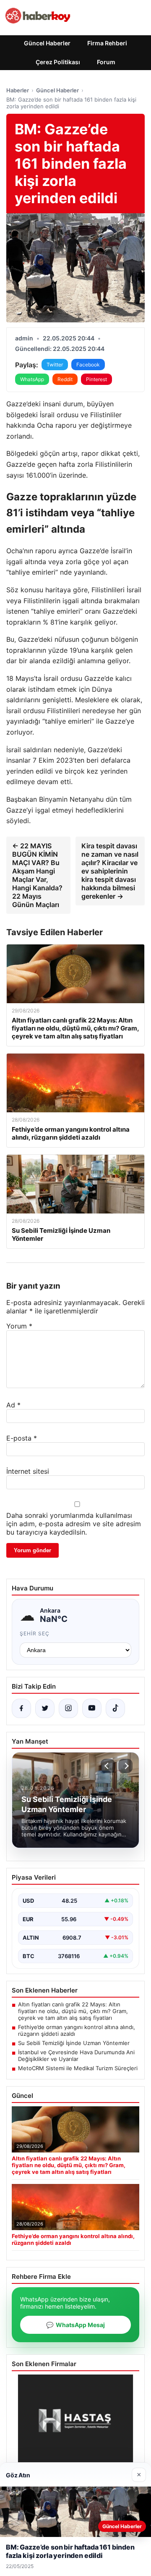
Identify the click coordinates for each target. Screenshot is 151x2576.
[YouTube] (92, 1708)
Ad (13, 1405)
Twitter (55, 365)
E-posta (22, 1438)
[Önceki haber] (108, 1766)
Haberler (18, 90)
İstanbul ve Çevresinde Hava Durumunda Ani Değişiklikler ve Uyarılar (76, 2056)
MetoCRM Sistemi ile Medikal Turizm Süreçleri (78, 2068)
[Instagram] (68, 1708)
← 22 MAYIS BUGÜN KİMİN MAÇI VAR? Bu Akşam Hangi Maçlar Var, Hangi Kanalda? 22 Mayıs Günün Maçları (37, 875)
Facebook (88, 365)
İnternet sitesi (28, 1471)
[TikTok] (115, 1708)
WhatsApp (32, 379)
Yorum (19, 1326)
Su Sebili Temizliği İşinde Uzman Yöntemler (74, 2043)
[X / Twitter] (45, 1708)
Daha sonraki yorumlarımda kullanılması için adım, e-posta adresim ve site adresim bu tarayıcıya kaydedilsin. (74, 1524)
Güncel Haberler (47, 43)
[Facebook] (21, 1708)
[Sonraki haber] (125, 1766)
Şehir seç (35, 1633)
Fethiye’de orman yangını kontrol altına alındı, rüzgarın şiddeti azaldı (77, 2030)
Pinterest (96, 379)
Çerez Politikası (58, 62)
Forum (106, 62)
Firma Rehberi (107, 43)
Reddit (65, 379)
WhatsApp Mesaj (75, 2325)
